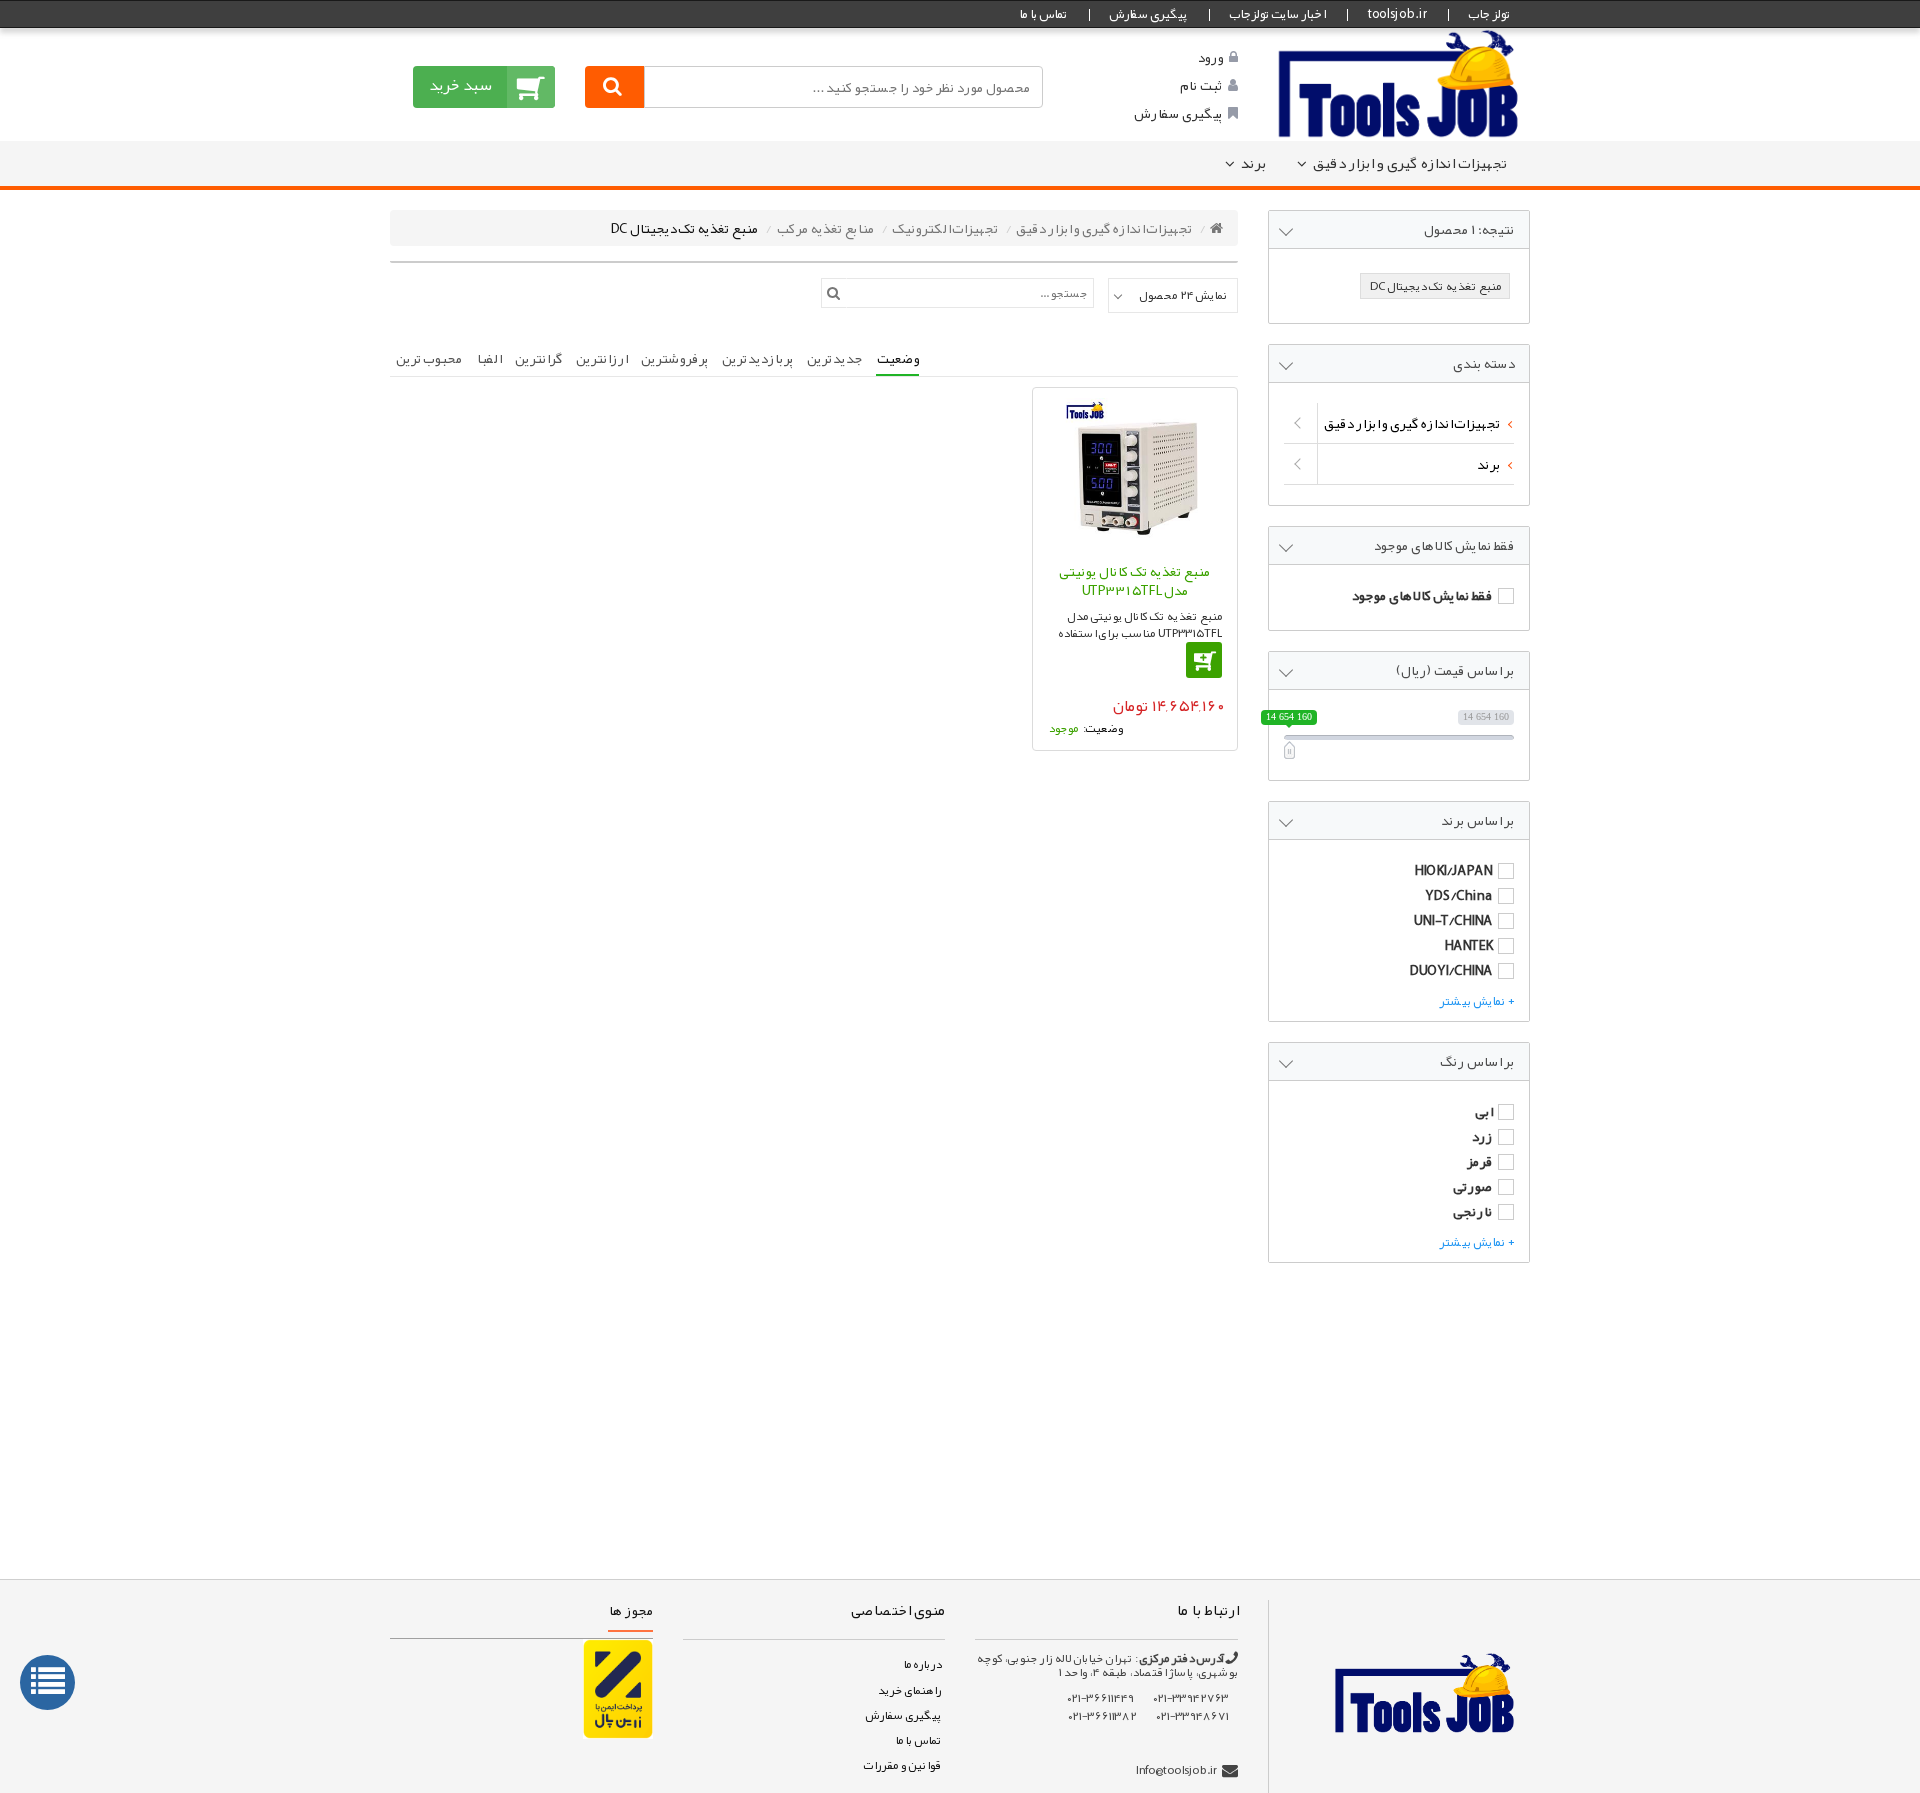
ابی (1483, 1111)
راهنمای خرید (909, 1690)
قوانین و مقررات (902, 1765)
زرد (1481, 1136)
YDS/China (1458, 895)
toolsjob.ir (1396, 14)
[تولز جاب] (1399, 83)
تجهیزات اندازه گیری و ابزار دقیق (1409, 163)
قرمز (1479, 1161)
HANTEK (1468, 945)
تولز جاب (1489, 14)
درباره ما (922, 1664)
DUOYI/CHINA (1450, 970)
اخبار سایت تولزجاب (1277, 14)
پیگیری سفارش (1148, 14)
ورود (1210, 57)
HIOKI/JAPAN (1453, 870)
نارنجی (1472, 1211)
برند (1253, 163)
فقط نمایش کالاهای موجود (1421, 595)
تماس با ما (1043, 14)
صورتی (1472, 1186)
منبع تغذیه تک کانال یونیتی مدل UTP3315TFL (1134, 581)
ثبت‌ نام (1201, 85)
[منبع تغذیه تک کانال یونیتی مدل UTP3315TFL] (1135, 475)
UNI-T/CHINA (1452, 920)
